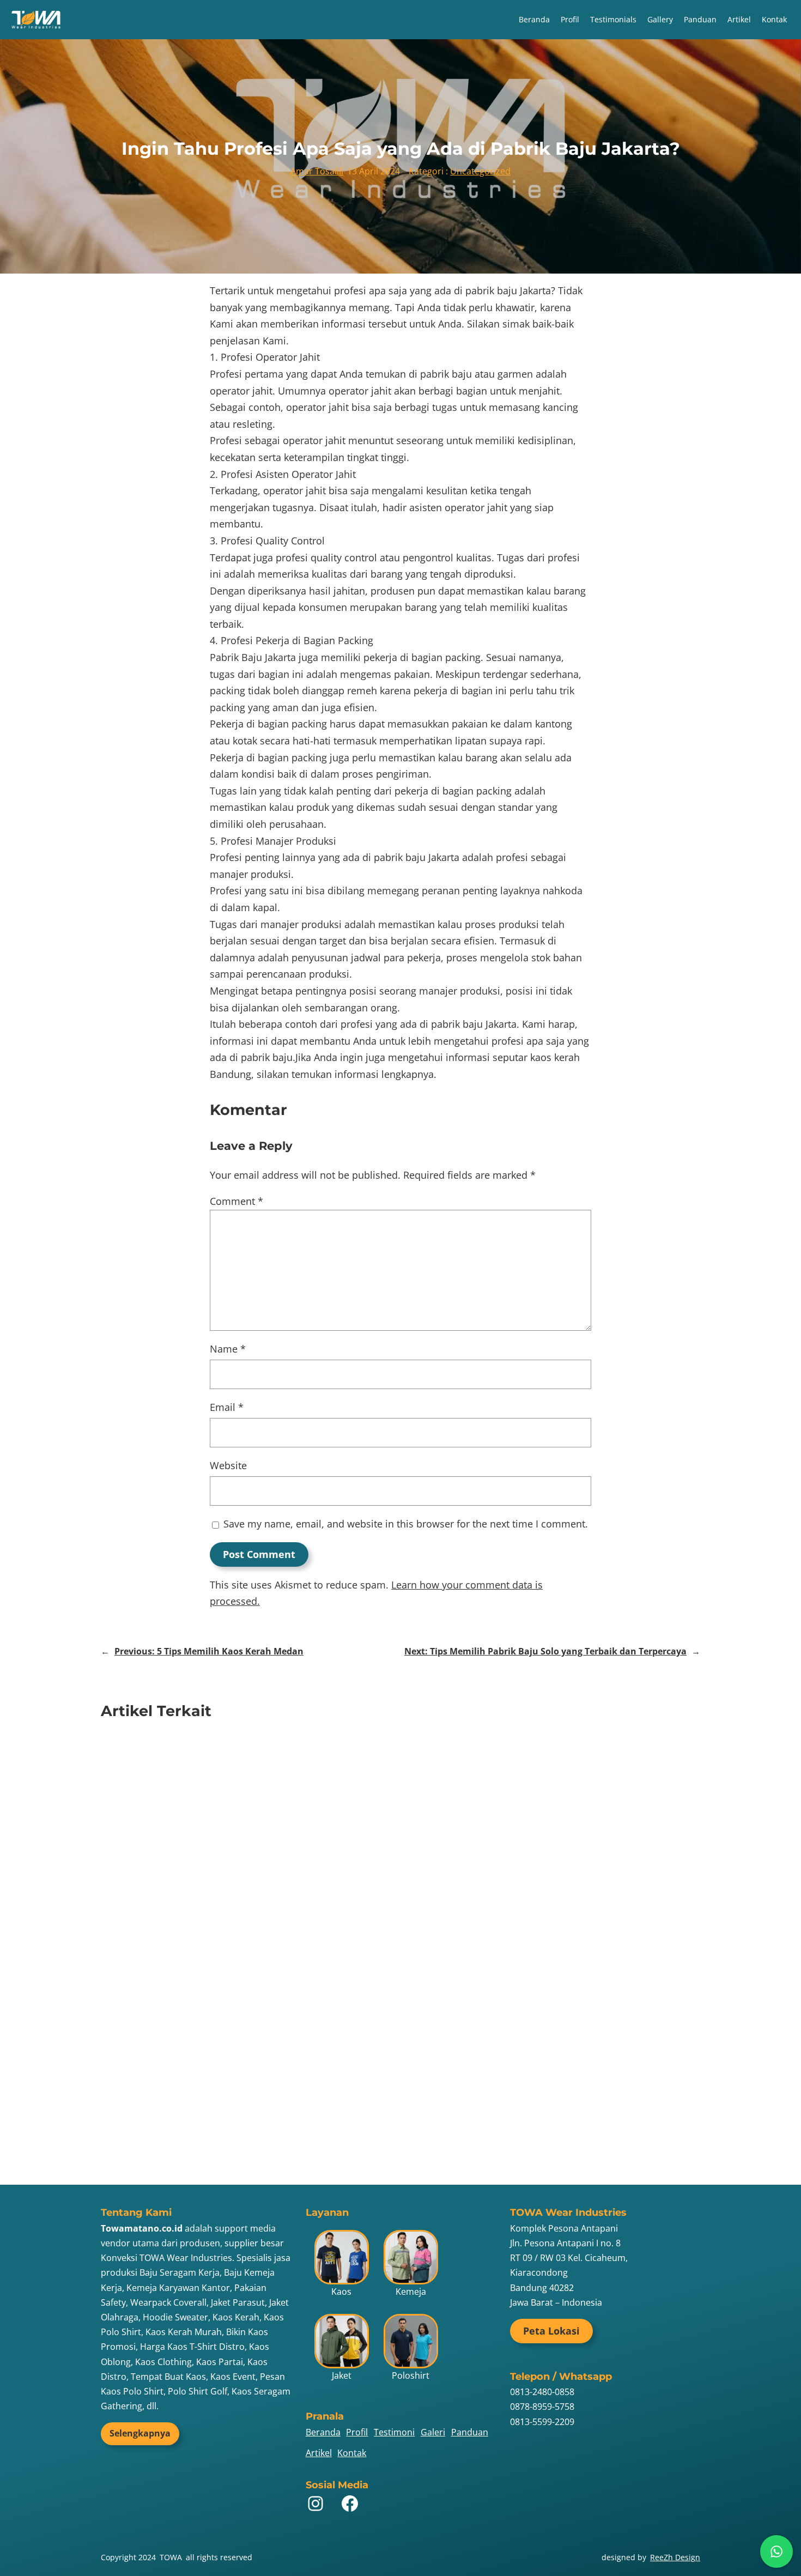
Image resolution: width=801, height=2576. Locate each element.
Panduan (700, 19)
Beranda (534, 19)
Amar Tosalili (317, 171)
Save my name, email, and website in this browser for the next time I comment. (406, 1524)
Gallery (660, 19)
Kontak (774, 19)
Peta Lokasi (551, 2331)
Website (228, 1465)
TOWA (171, 2557)
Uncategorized (480, 171)
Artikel (739, 19)
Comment (236, 1201)
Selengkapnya (140, 2433)
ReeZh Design (675, 2557)
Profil (570, 19)
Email (227, 1407)
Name (228, 1349)
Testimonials (613, 19)
